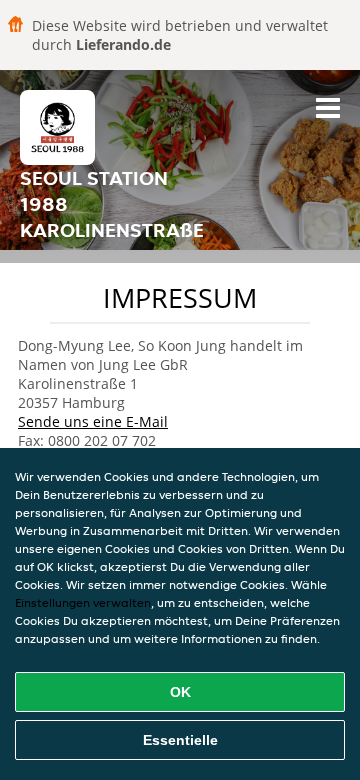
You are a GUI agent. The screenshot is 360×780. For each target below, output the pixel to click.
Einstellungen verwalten (83, 602)
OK (180, 692)
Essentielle (180, 740)
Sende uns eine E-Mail (93, 421)
